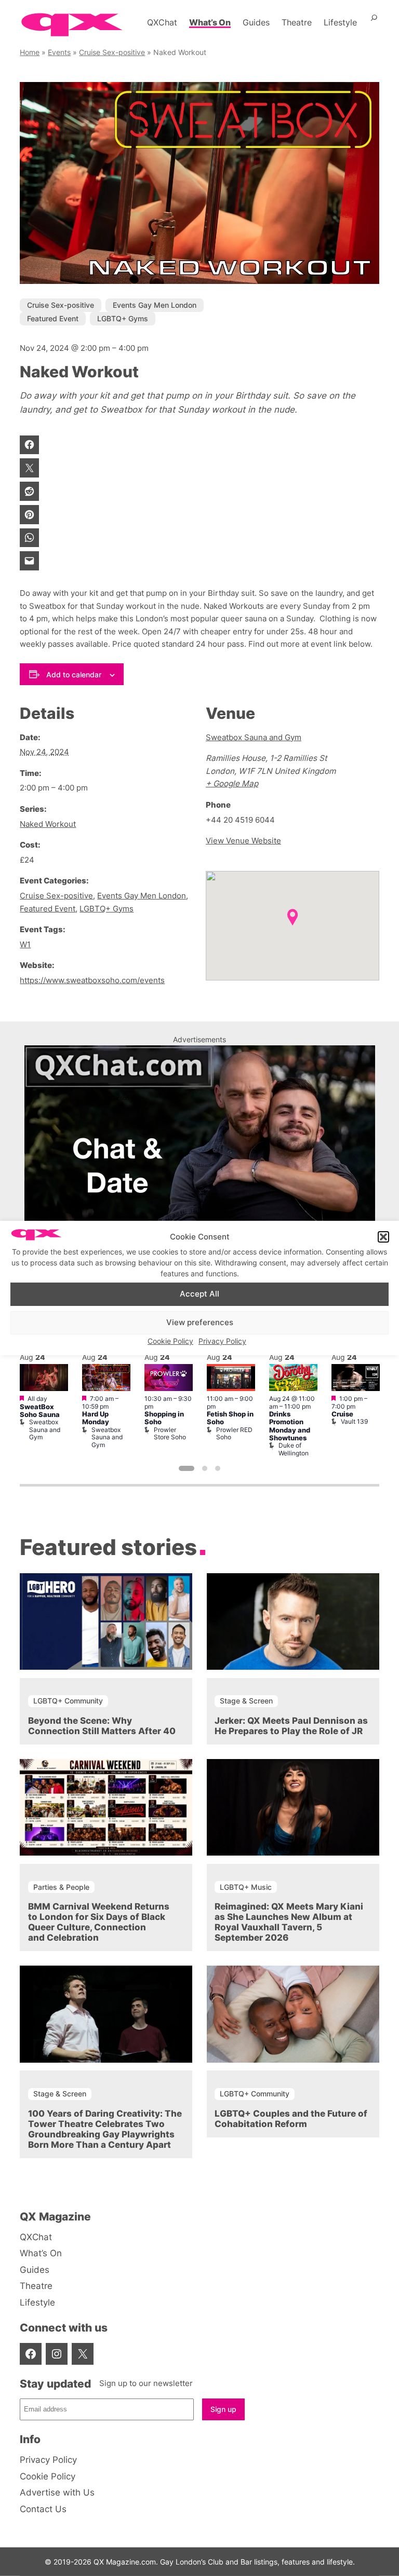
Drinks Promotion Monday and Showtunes (290, 1426)
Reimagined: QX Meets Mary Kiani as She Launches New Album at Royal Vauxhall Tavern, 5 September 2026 (289, 1922)
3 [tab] (218, 1468)
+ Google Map (232, 783)
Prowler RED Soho (234, 1433)
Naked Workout (48, 824)
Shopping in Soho (164, 1418)
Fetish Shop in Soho (230, 1418)
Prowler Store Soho (170, 1433)
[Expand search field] (374, 22)
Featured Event (53, 318)
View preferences (200, 1322)
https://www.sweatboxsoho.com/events (92, 980)
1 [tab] (187, 1468)
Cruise (342, 1414)
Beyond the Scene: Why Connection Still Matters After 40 (102, 1726)
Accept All (199, 1294)
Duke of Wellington (294, 1449)
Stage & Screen (246, 1701)
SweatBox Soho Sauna (40, 1411)
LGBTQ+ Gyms (123, 318)
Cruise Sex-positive (112, 52)
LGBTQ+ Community (68, 1701)
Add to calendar (74, 674)
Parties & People (61, 1887)
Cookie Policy (170, 1341)
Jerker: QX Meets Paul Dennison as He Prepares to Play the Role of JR (291, 1726)
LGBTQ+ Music (246, 1887)
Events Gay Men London (155, 305)
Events (59, 52)
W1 (25, 944)
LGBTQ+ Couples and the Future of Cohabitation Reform (291, 2119)
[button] (383, 1237)
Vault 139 (354, 1421)
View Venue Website (243, 841)
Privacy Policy (222, 1341)
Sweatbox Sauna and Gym (254, 737)
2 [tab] (205, 1468)
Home (30, 52)
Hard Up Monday (96, 1418)
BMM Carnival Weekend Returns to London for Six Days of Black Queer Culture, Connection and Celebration (99, 1922)
